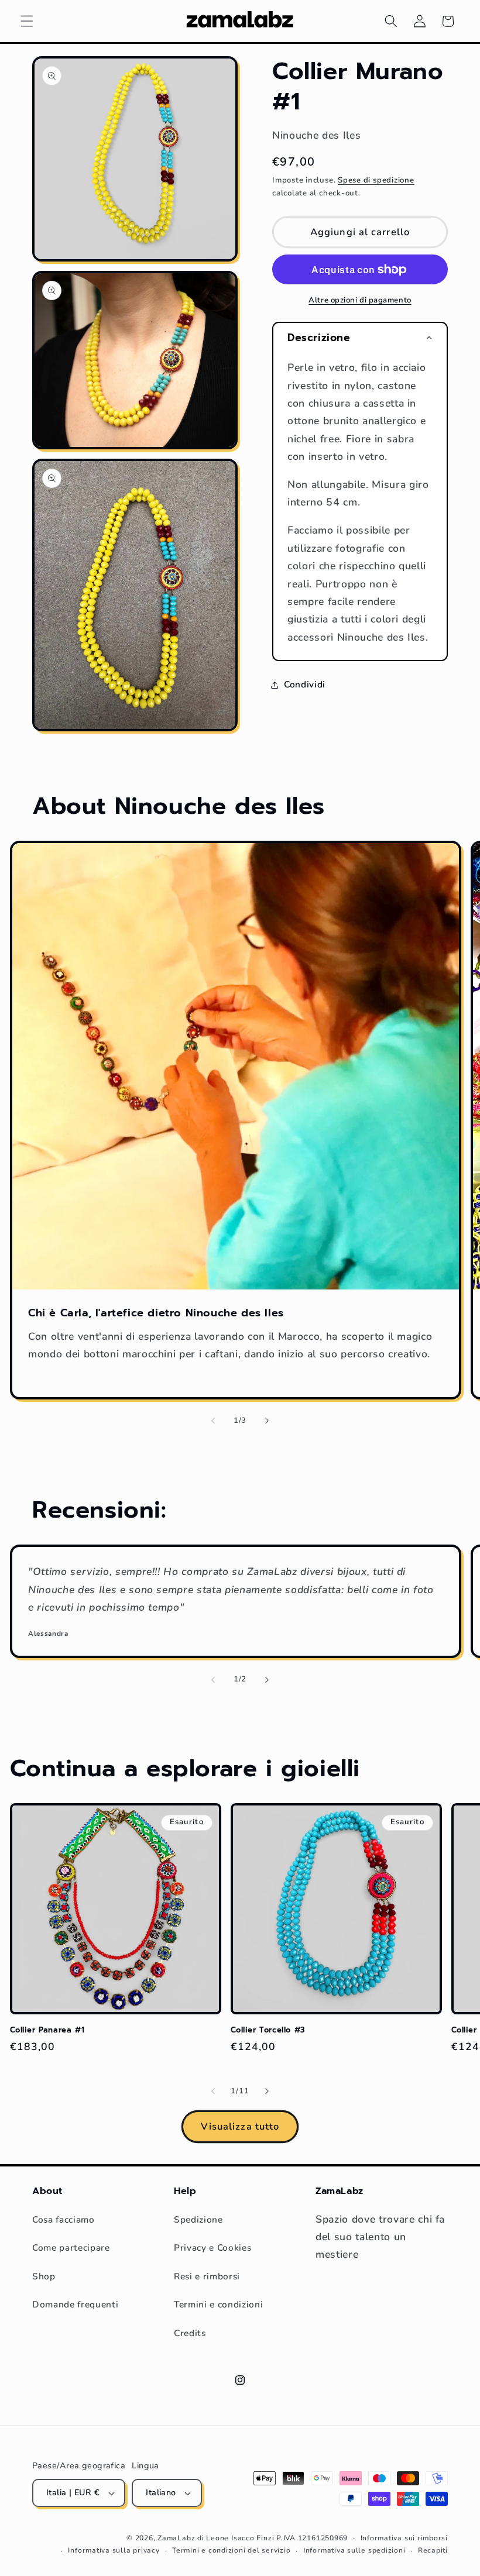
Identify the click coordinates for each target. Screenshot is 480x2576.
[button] (27, 21)
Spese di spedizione (376, 180)
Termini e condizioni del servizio (231, 2550)
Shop (44, 2276)
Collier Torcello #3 (268, 2030)
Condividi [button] (305, 684)
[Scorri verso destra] (267, 1421)
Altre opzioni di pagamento (360, 300)
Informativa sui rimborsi (404, 2538)
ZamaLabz (176, 2538)
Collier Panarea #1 (47, 2030)
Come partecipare (71, 2247)
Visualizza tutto (240, 2126)
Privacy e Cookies (212, 2247)
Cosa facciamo (64, 2219)
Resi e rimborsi (207, 2276)
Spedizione (198, 2219)
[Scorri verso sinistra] (213, 1421)
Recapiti (433, 2550)
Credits (190, 2333)
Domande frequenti (75, 2304)
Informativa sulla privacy (114, 2550)
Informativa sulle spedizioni (354, 2550)
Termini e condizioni (218, 2304)
